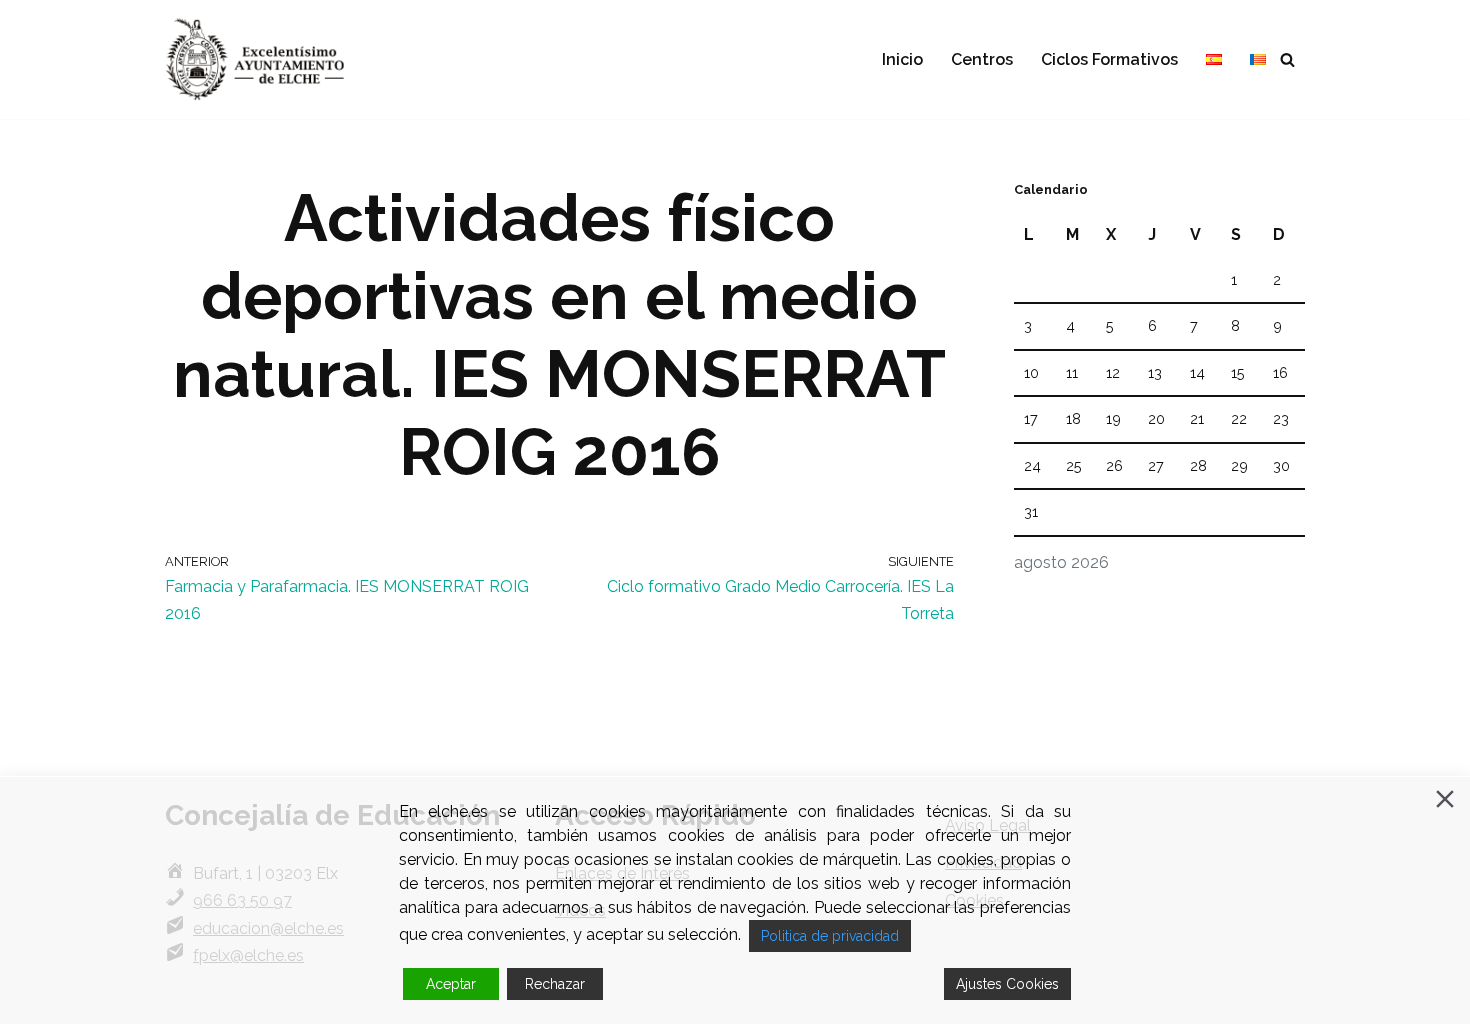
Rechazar (555, 984)
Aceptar (451, 984)
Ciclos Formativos (1109, 59)
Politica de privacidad (830, 936)
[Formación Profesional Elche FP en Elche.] (270, 59)
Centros (982, 59)
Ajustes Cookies (1007, 984)
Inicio (902, 59)
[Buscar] (1287, 59)
